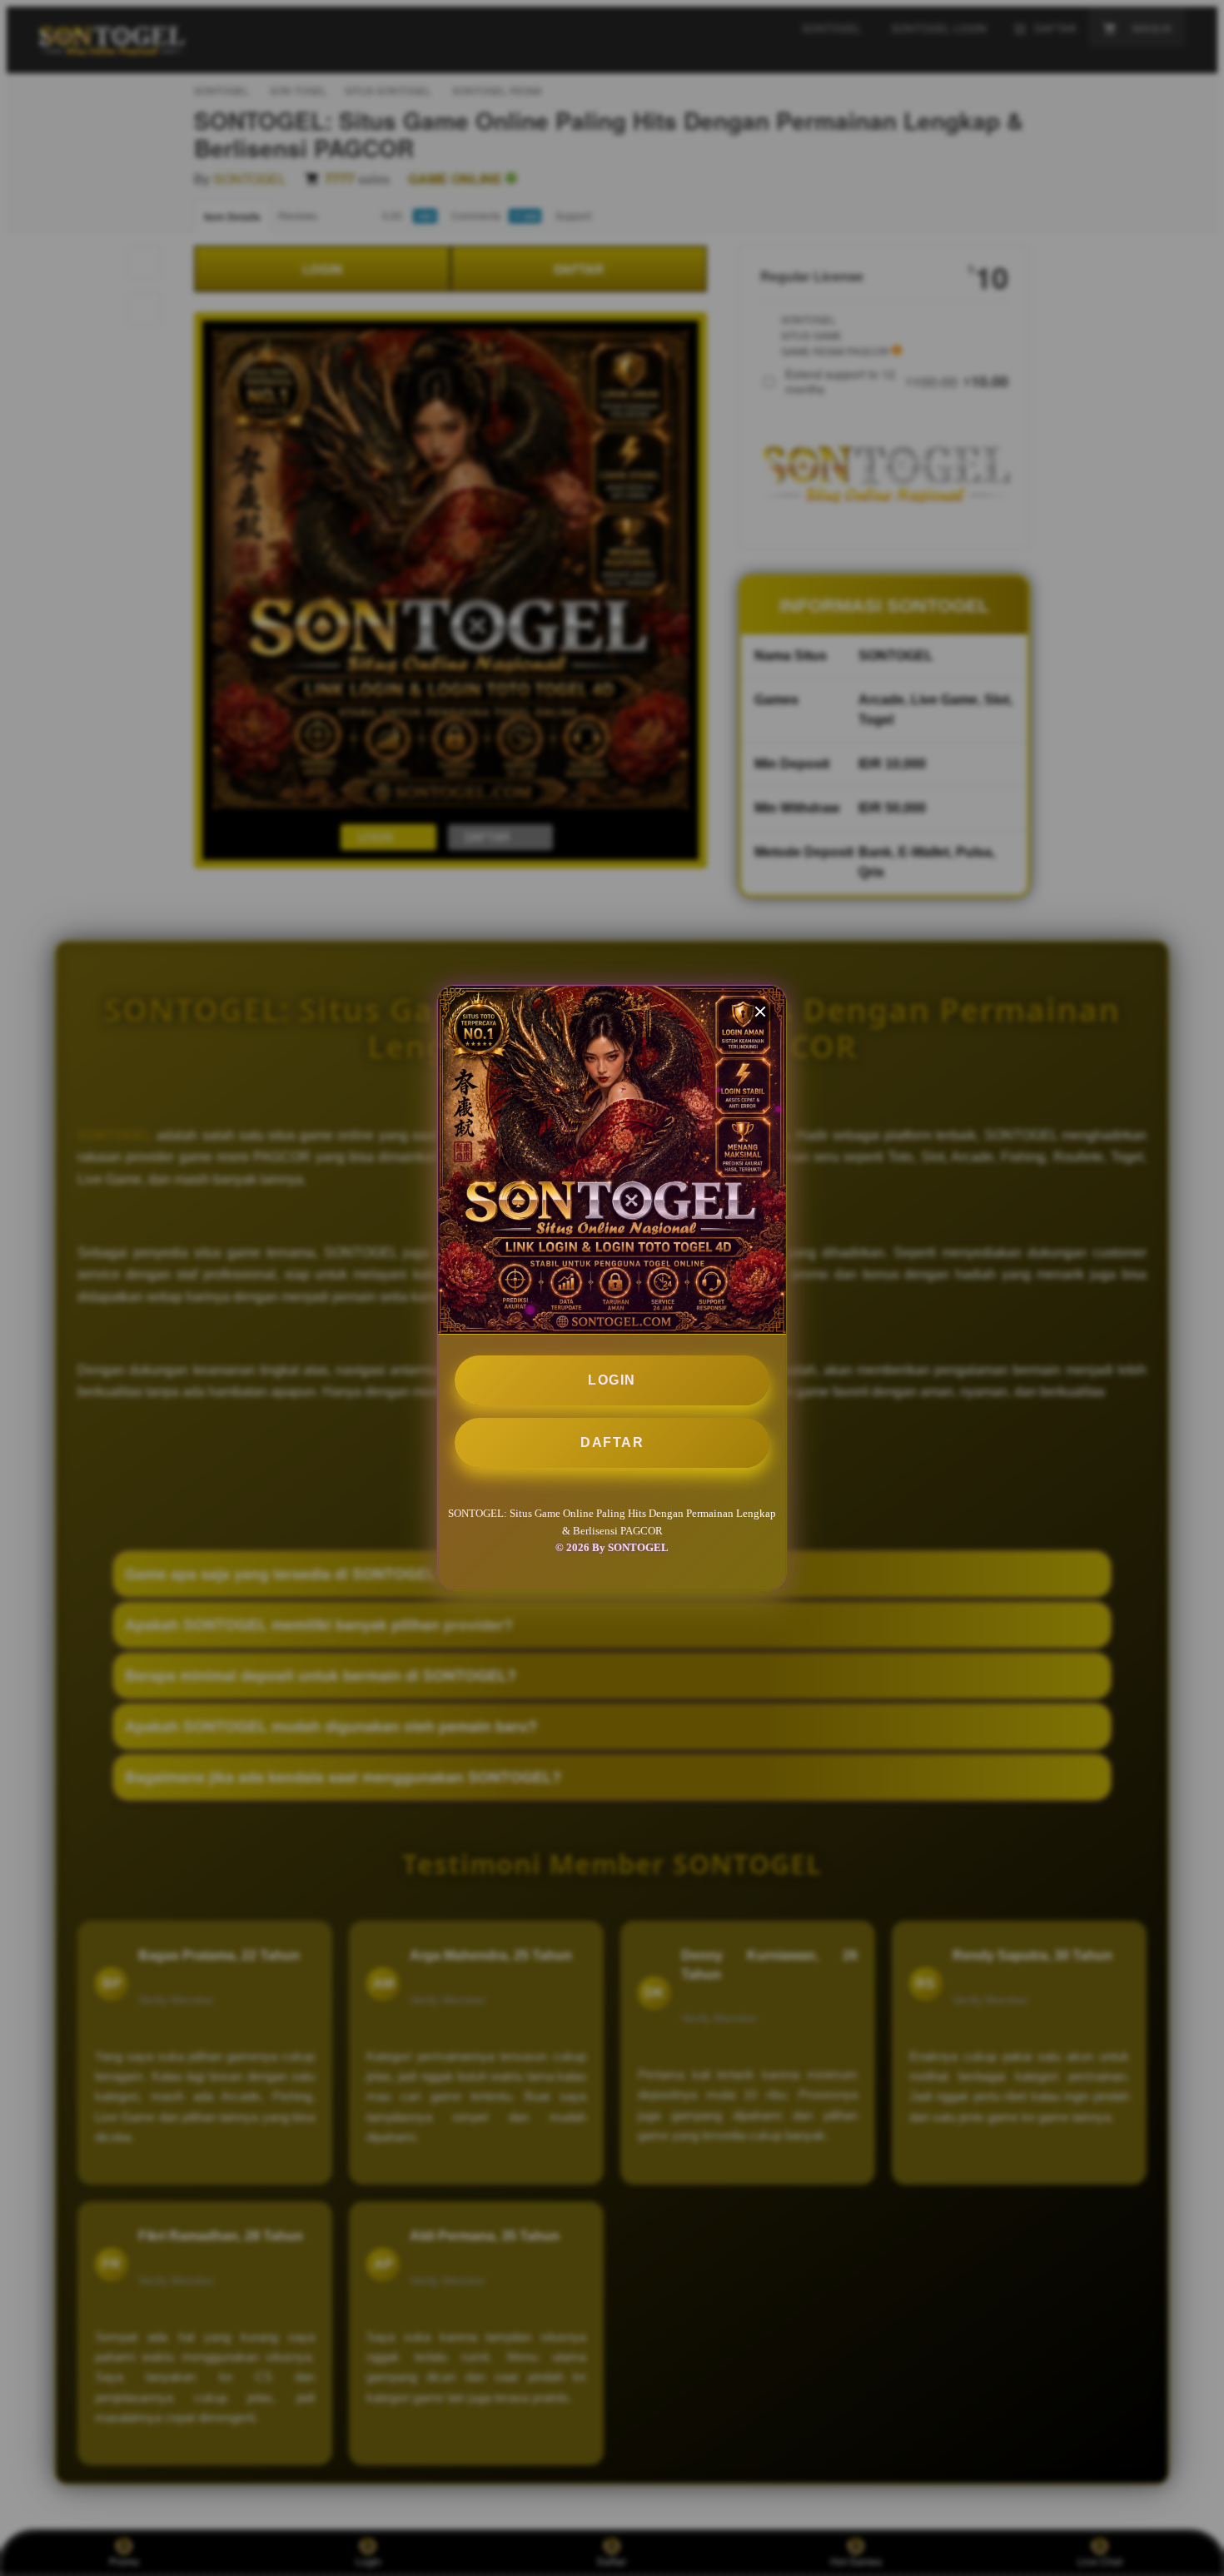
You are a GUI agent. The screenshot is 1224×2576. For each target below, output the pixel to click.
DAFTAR (612, 1442)
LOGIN (612, 1380)
